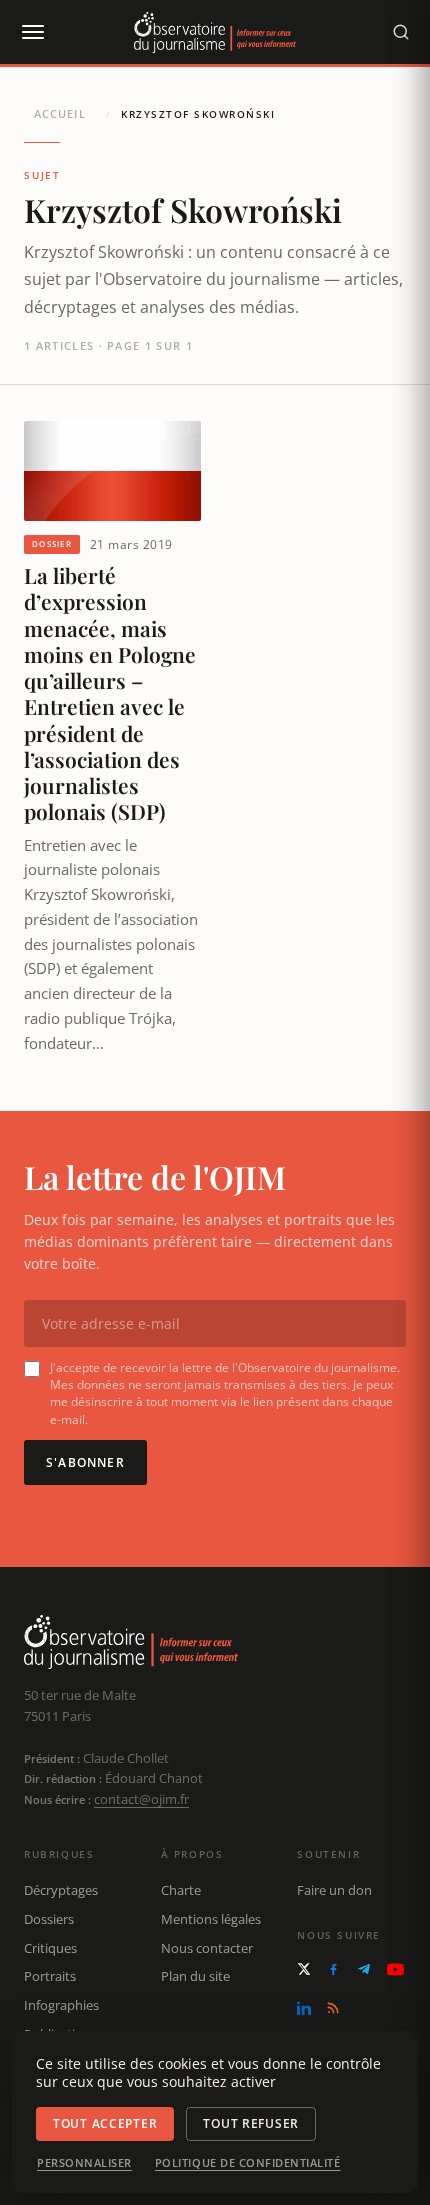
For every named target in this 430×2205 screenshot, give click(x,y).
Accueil (60, 113)
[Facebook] (333, 1969)
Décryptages (61, 1890)
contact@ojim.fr (141, 1799)
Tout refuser (251, 2123)
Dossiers (49, 1919)
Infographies (61, 2005)
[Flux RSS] (333, 2008)
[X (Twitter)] (304, 1969)
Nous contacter (207, 1948)
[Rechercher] (401, 32)
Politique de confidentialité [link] (248, 2163)
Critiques (50, 1948)
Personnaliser (84, 2163)
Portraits (50, 1976)
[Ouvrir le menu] (32, 32)
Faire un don (334, 1890)
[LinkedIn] (304, 2008)
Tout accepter (105, 2123)
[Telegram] (364, 1969)
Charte (181, 1890)
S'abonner (85, 1462)
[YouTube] (395, 1969)
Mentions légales (211, 1919)
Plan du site (195, 1976)
